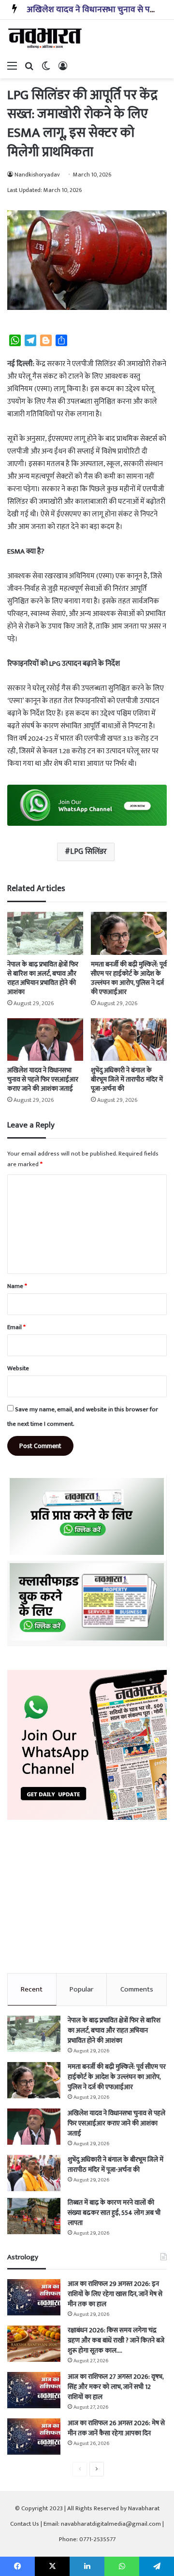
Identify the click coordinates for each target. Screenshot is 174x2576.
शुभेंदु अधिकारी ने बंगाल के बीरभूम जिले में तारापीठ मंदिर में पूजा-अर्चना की (127, 1079)
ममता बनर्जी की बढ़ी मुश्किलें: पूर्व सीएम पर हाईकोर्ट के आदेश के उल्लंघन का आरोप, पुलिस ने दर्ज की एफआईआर (129, 978)
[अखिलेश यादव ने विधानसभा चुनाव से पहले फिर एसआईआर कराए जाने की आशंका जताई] (45, 1040)
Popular (81, 1989)
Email (16, 1327)
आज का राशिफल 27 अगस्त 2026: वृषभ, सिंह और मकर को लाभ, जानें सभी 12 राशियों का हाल (116, 2387)
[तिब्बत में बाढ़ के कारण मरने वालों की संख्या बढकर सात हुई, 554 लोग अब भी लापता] (34, 2216)
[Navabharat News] (46, 38)
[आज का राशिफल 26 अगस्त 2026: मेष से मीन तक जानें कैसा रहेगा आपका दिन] (34, 2437)
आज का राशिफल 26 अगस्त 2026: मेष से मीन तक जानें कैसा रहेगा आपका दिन (116, 2428)
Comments (137, 1989)
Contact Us (25, 2524)
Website (18, 1368)
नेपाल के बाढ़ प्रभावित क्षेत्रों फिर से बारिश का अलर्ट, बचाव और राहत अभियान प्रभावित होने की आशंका (43, 978)
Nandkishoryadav (37, 175)
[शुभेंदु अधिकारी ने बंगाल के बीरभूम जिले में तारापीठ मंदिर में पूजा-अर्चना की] (129, 1040)
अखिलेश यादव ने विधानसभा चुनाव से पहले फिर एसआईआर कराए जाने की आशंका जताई (43, 1079)
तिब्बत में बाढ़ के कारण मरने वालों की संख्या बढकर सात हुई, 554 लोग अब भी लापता (114, 2213)
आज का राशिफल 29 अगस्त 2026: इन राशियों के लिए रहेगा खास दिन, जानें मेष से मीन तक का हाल (115, 2294)
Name (17, 1286)
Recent (32, 1989)
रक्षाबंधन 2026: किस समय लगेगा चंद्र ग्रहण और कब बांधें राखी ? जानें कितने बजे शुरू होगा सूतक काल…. (116, 2340)
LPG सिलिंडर (88, 852)
